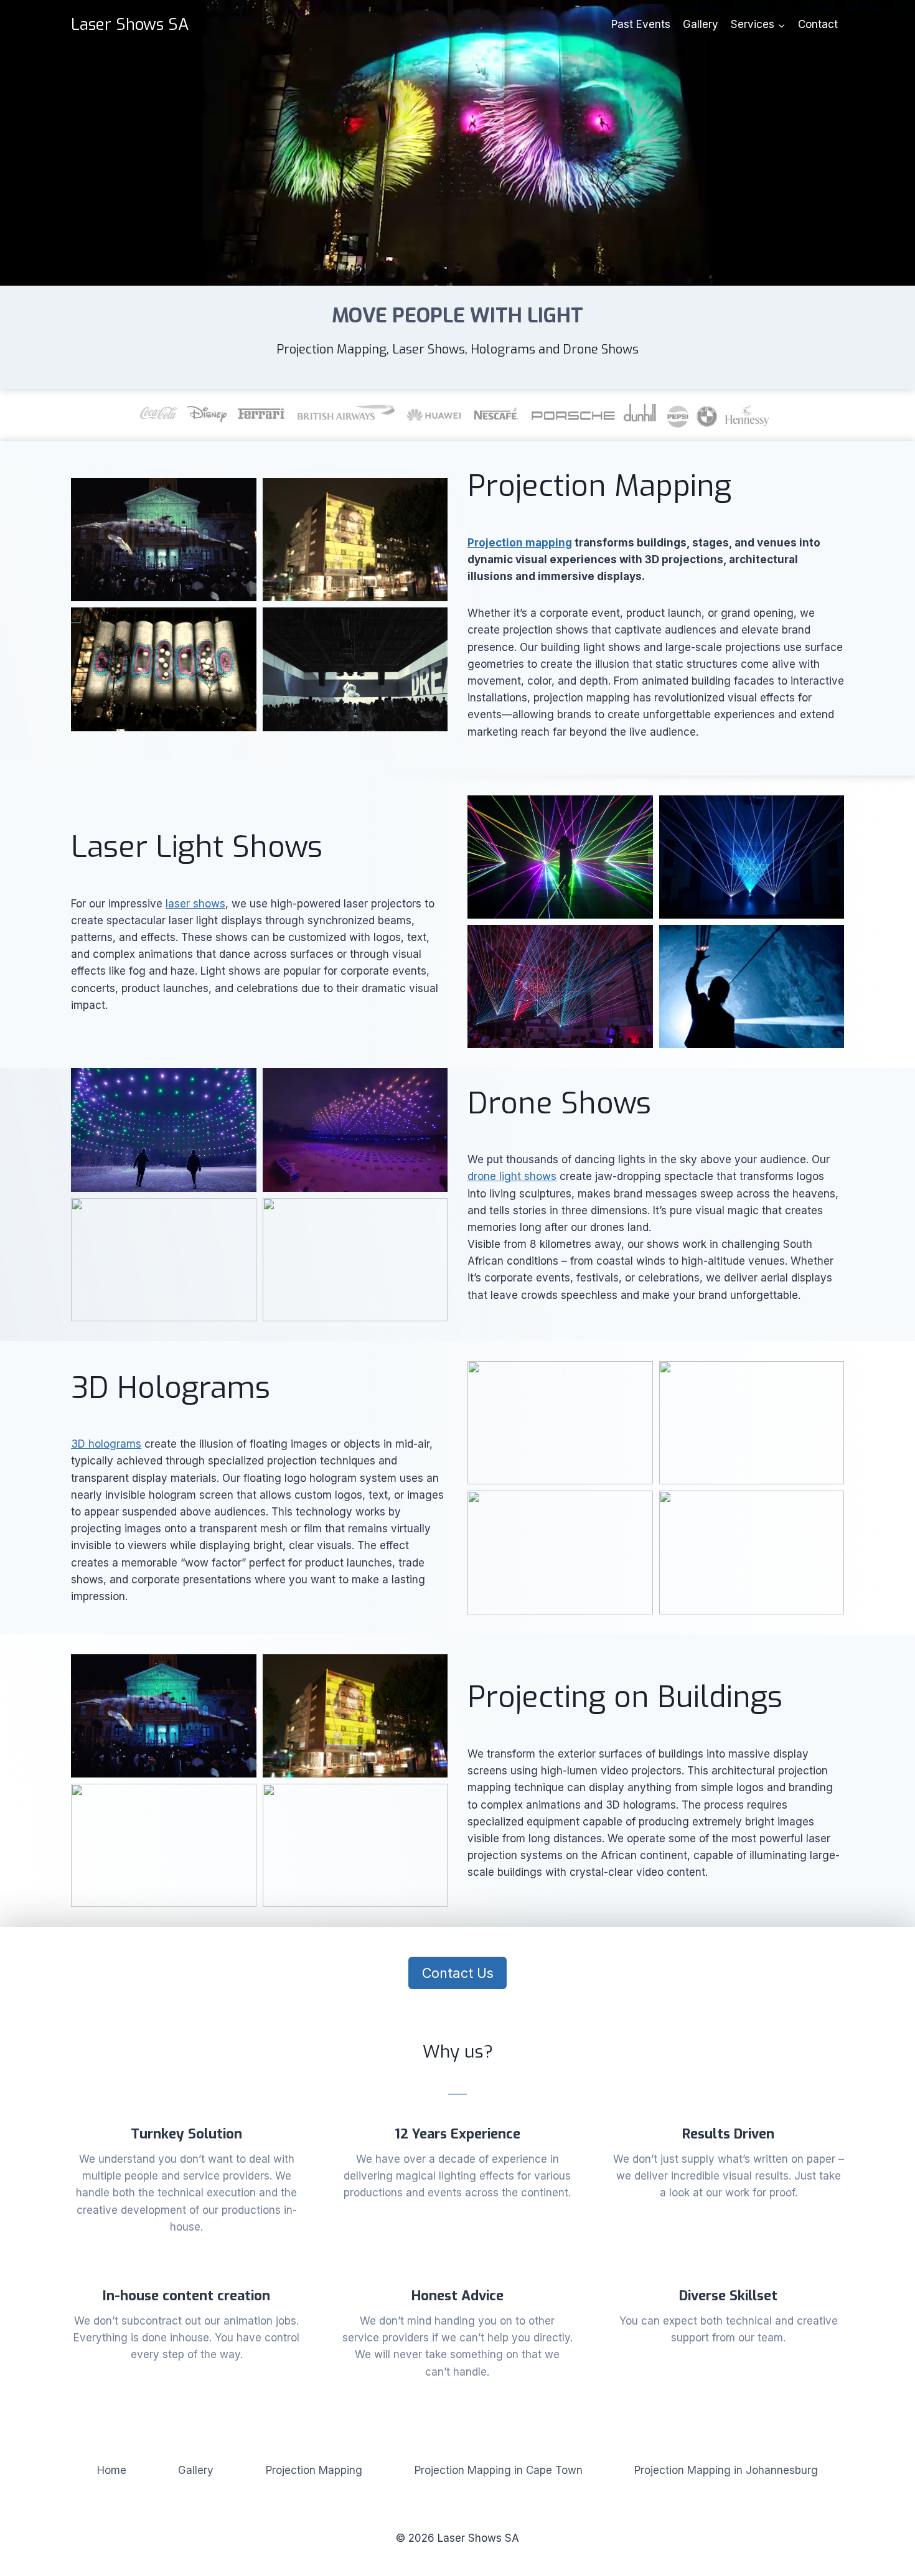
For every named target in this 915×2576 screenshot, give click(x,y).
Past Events (641, 24)
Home (112, 2470)
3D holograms (106, 1444)
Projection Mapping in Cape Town (499, 2470)
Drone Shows (601, 349)
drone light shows (512, 1176)
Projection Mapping (331, 349)
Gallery (701, 24)
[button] (164, 540)
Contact (818, 24)
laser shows (195, 904)
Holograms (503, 349)
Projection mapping (520, 543)
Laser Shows (429, 349)
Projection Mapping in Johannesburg (726, 2470)
